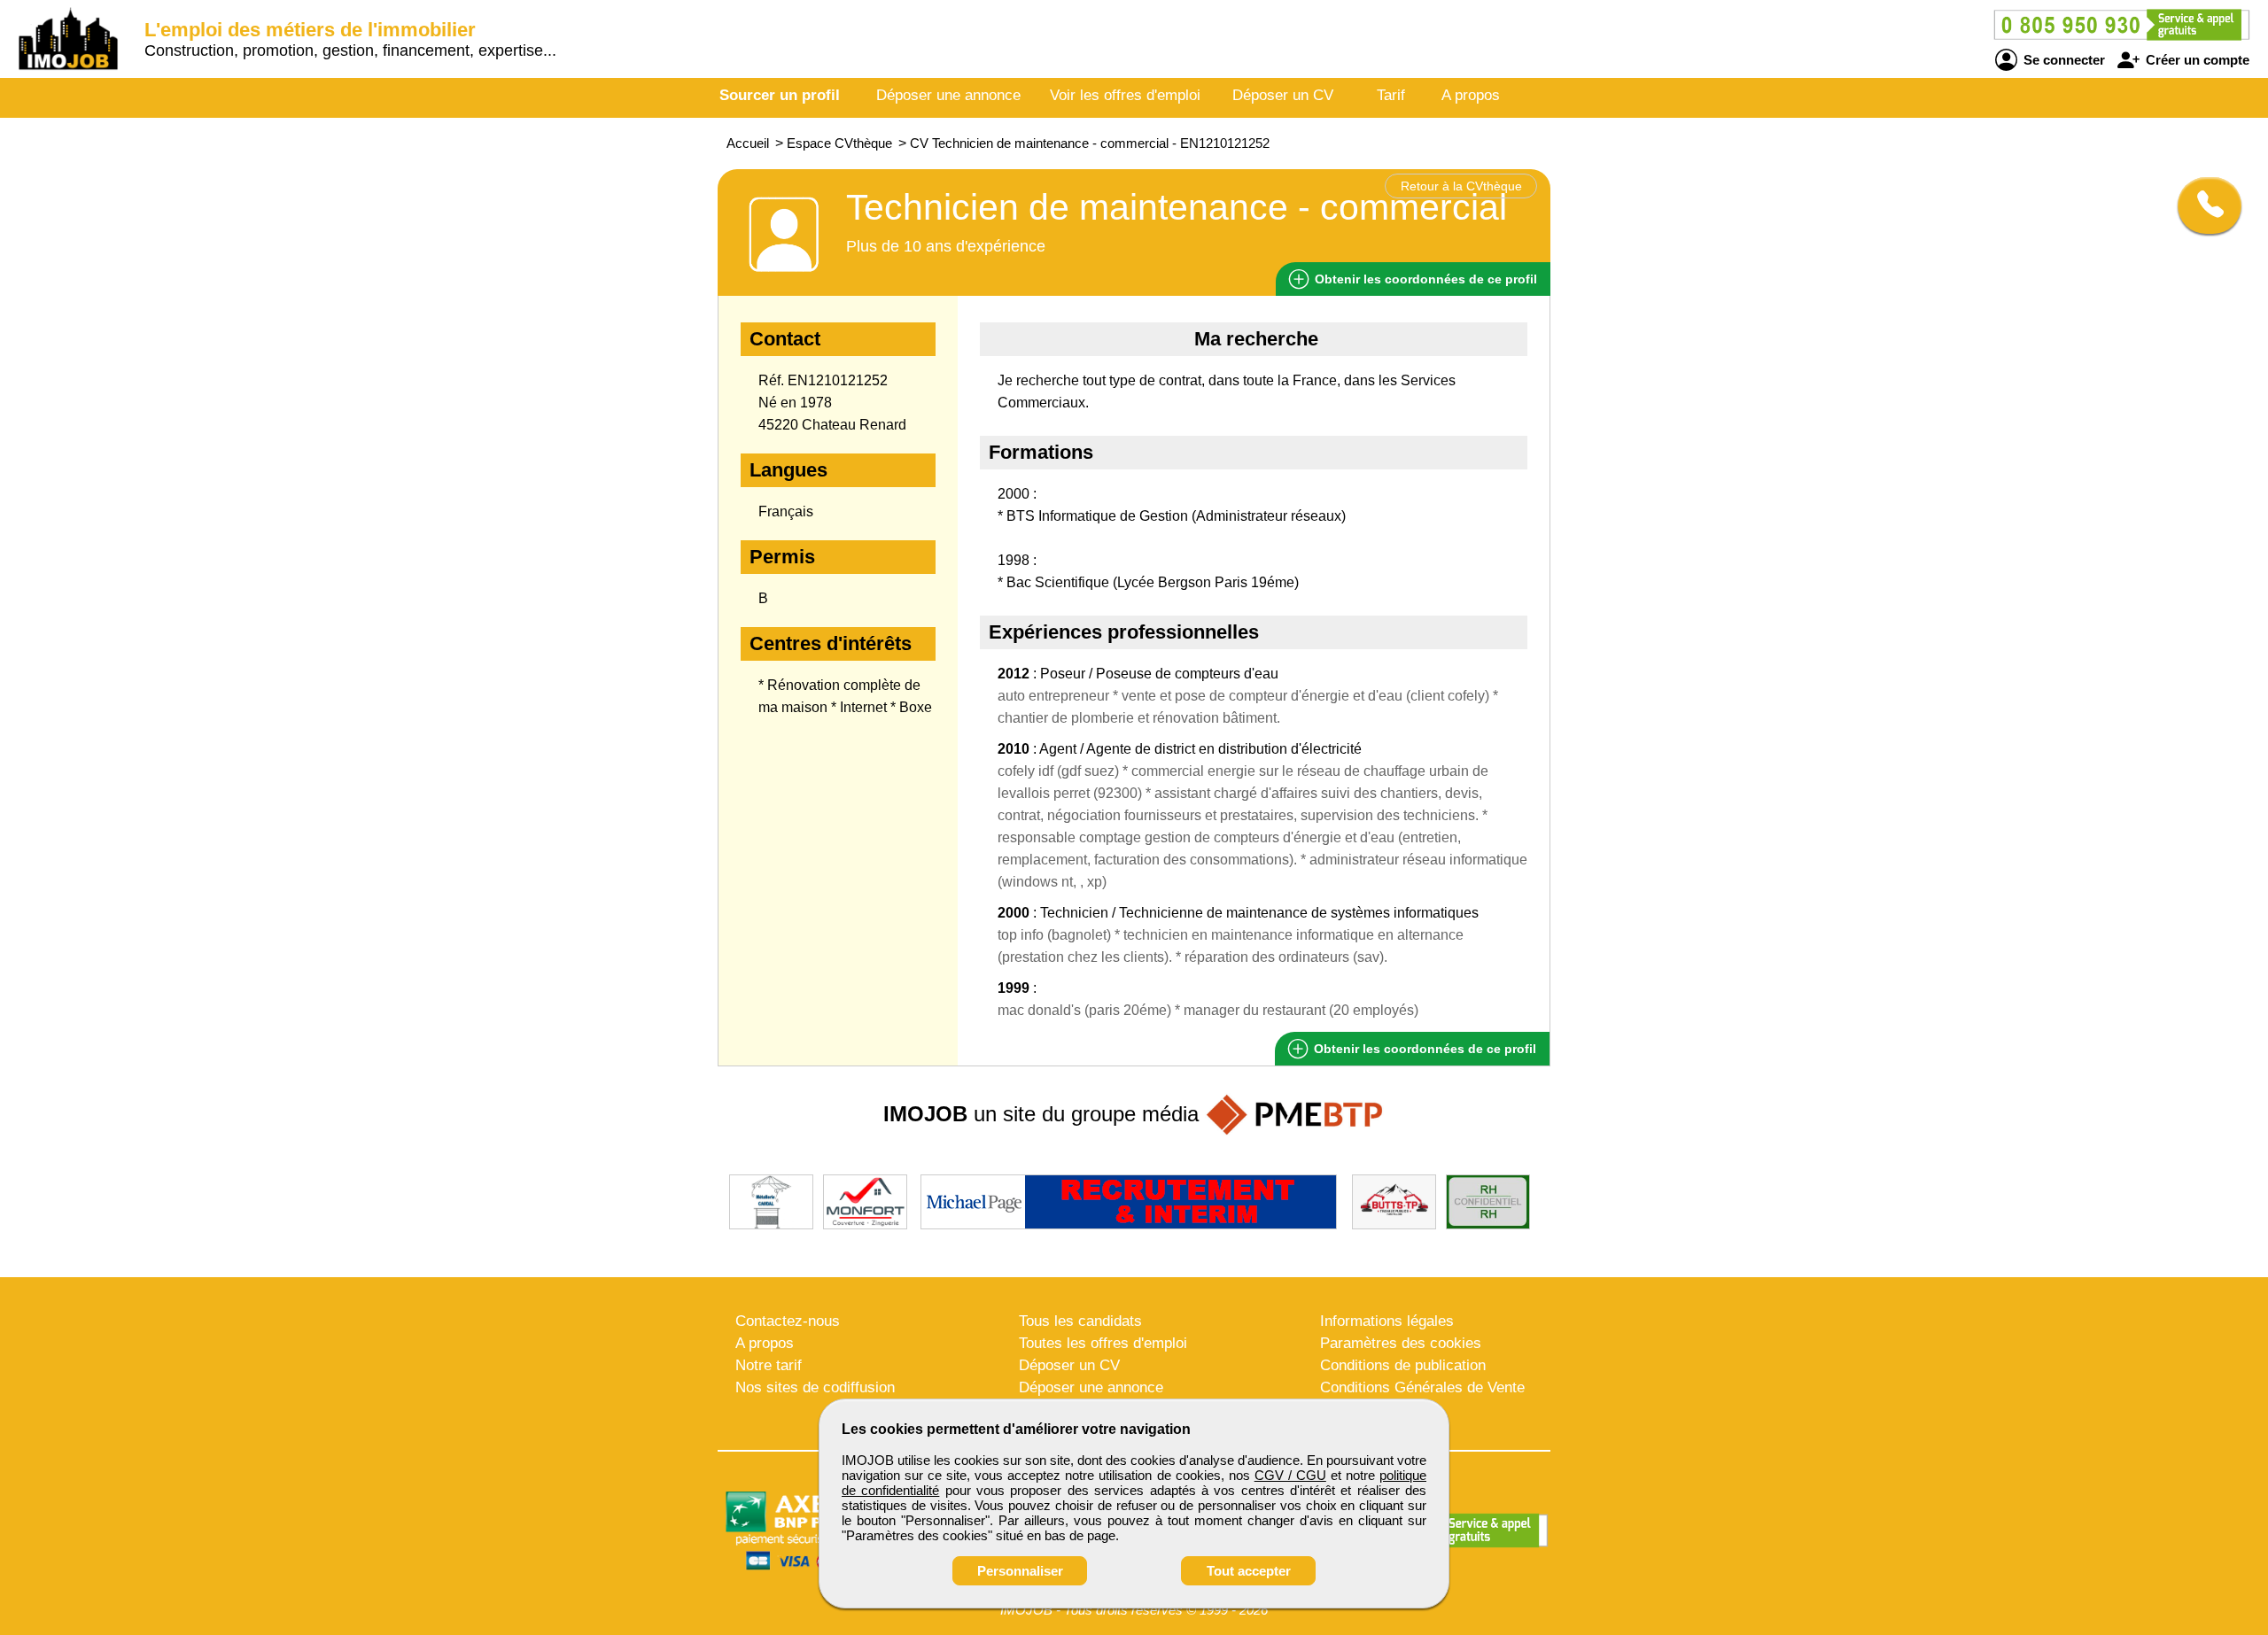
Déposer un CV (1283, 95)
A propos (1471, 95)
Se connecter (2062, 60)
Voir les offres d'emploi (1125, 95)
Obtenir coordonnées (1424, 279)
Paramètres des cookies (1401, 1343)
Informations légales (1387, 1321)
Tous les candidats (1080, 1321)
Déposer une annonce (948, 95)
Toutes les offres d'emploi (1103, 1343)
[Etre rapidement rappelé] (2203, 205)
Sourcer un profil (780, 95)
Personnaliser (1020, 1571)
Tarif (1391, 95)
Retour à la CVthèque (1461, 186)
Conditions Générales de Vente (1422, 1387)
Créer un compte (2196, 60)
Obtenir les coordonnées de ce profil (1423, 1049)
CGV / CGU (1290, 1475)
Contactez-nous (788, 1321)
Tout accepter (1249, 1571)
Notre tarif (769, 1365)
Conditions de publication (1403, 1365)
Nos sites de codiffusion (815, 1387)
